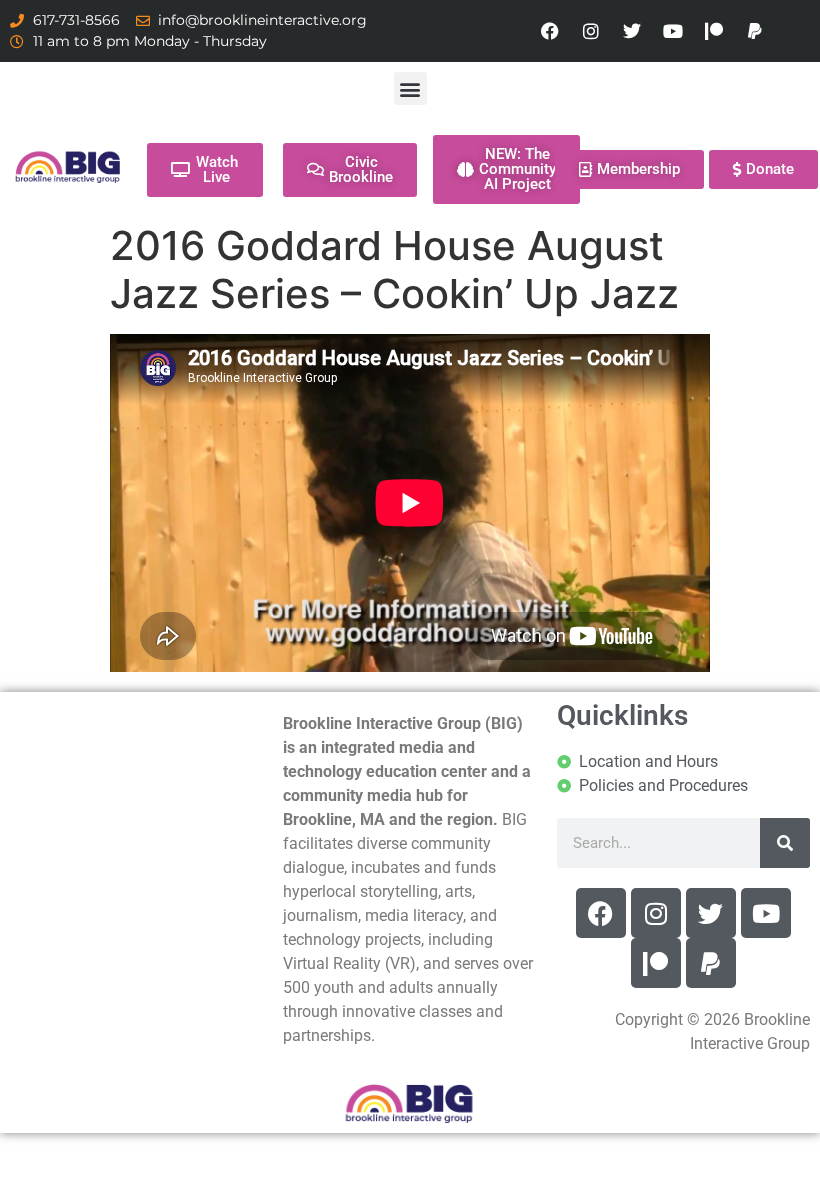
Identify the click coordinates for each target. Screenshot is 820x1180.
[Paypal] (755, 31)
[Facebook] (550, 31)
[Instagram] (591, 31)
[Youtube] (673, 31)
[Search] (785, 843)
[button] (410, 88)
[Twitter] (632, 31)
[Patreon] (714, 31)
